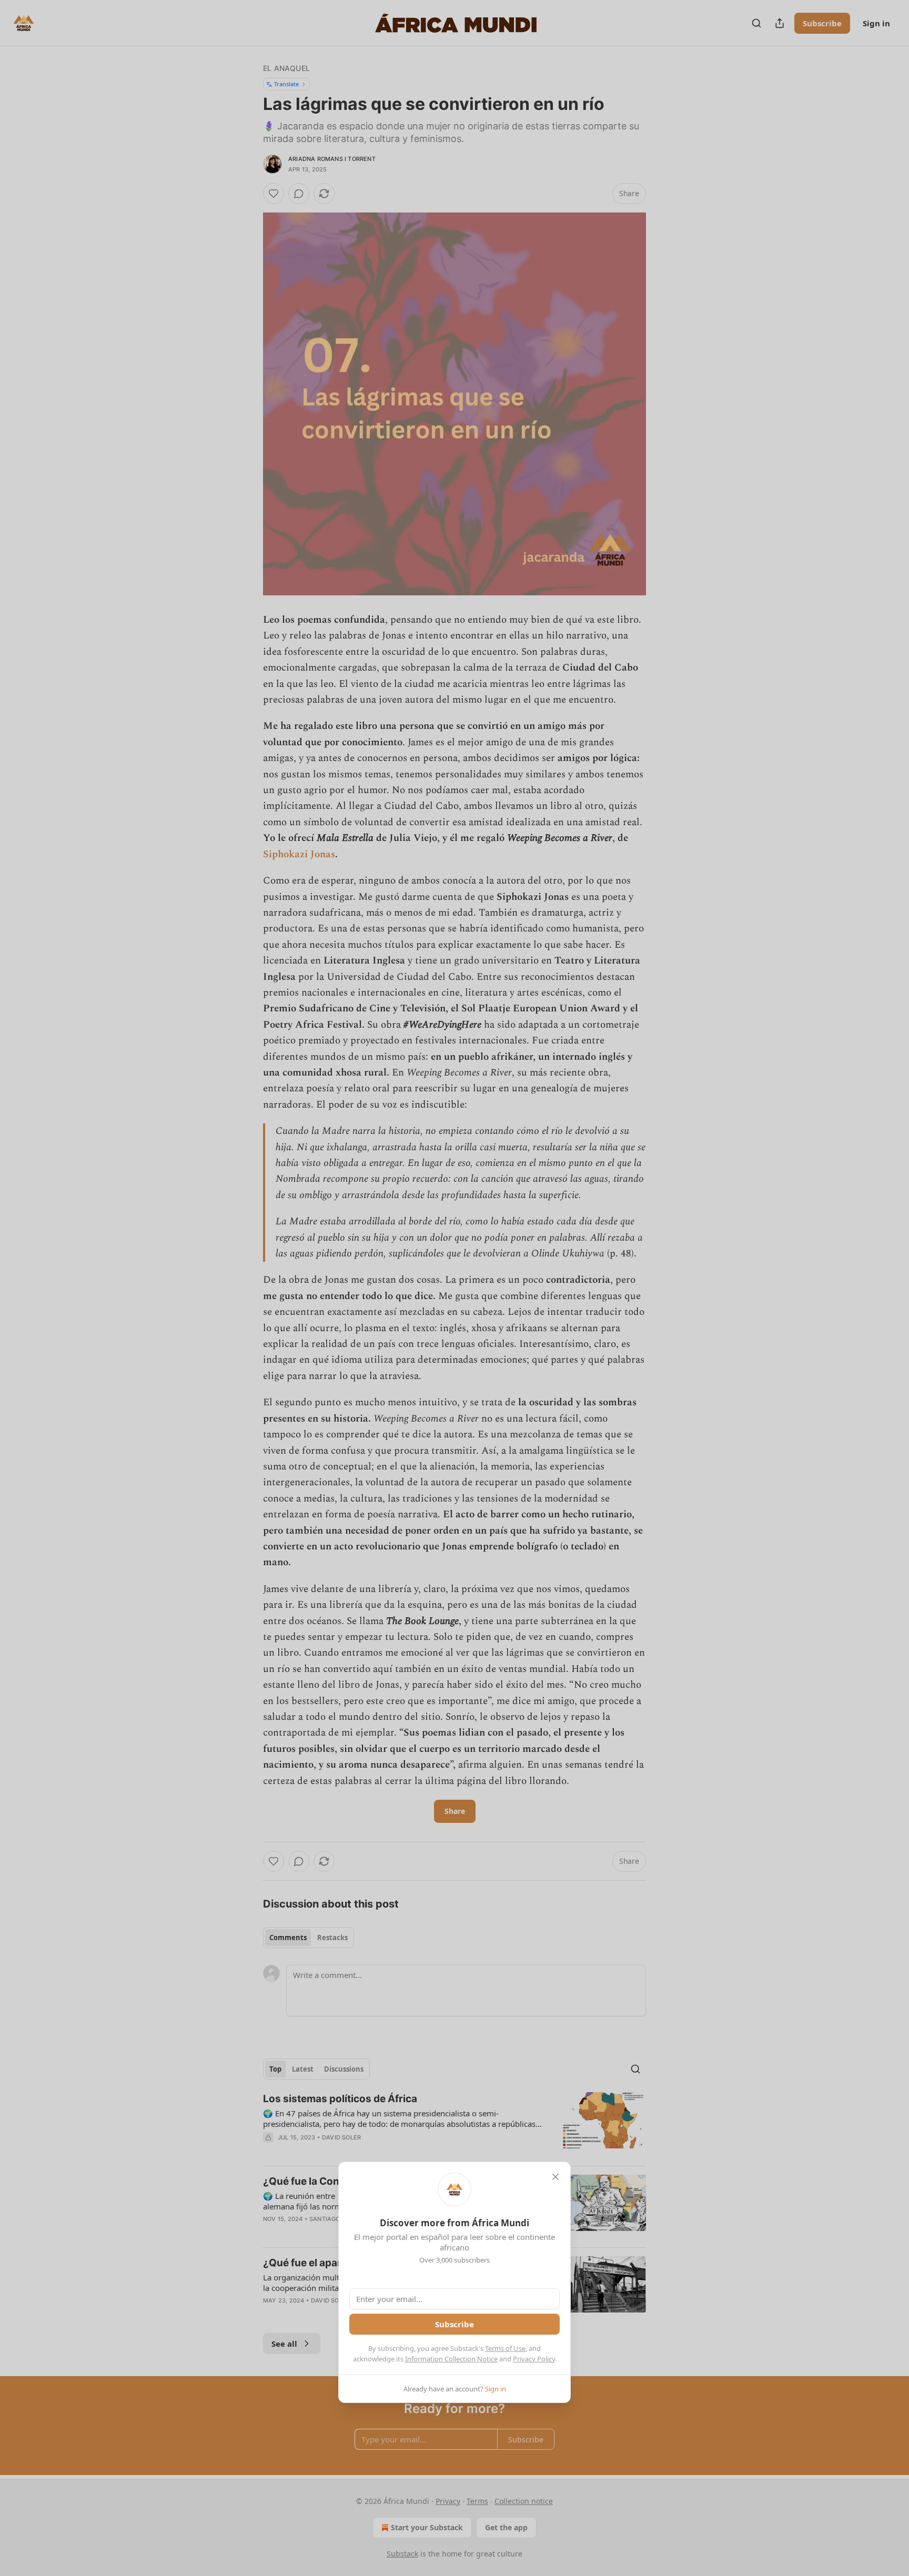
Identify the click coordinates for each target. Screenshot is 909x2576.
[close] (555, 2177)
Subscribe (454, 2324)
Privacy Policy (534, 2359)
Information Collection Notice (451, 2359)
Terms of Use (505, 2348)
